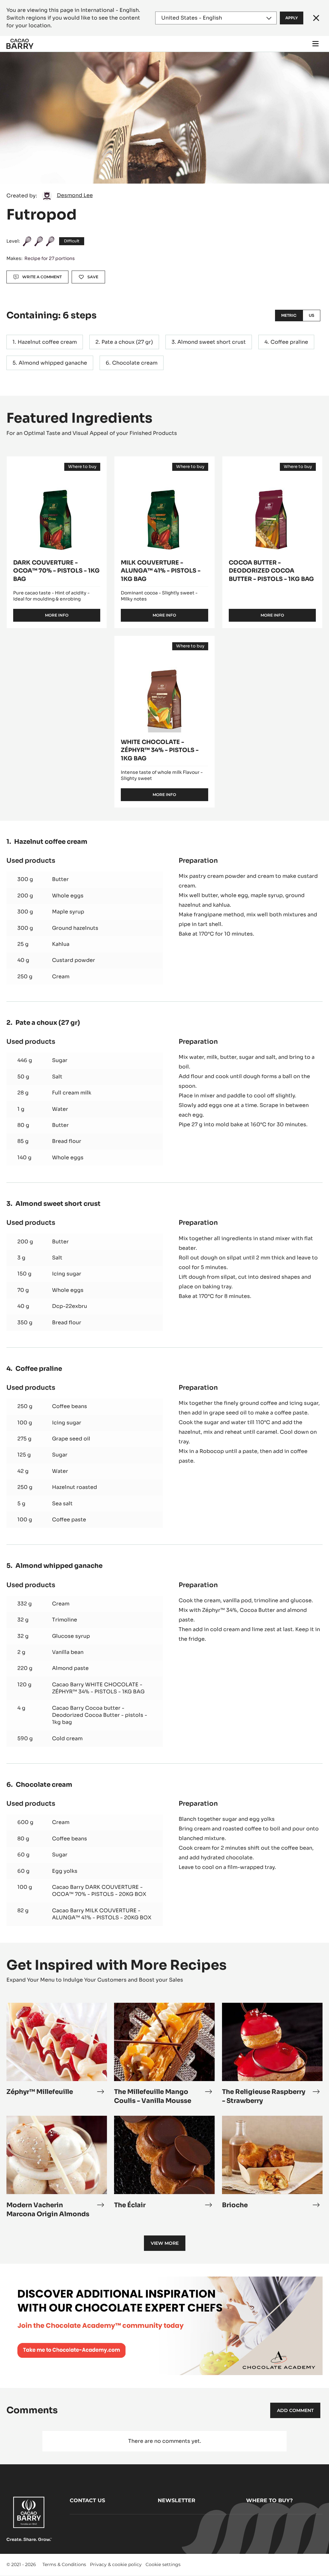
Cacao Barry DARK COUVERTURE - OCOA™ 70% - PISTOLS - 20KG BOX (99, 1891)
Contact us (87, 2500)
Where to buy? (269, 2500)
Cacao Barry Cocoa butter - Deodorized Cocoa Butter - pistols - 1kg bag (100, 1715)
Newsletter (177, 2500)
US (311, 315)
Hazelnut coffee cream (47, 342)
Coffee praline (289, 342)
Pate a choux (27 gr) (127, 342)
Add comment (295, 2410)
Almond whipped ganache (53, 363)
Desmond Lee (75, 195)
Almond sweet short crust (212, 342)
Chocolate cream (135, 363)
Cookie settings (163, 2564)
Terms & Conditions (64, 2564)
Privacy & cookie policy (116, 2564)
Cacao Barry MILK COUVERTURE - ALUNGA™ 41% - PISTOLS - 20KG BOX (102, 1914)
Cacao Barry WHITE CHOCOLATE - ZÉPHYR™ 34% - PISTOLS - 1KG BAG (98, 1688)
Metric (289, 315)
